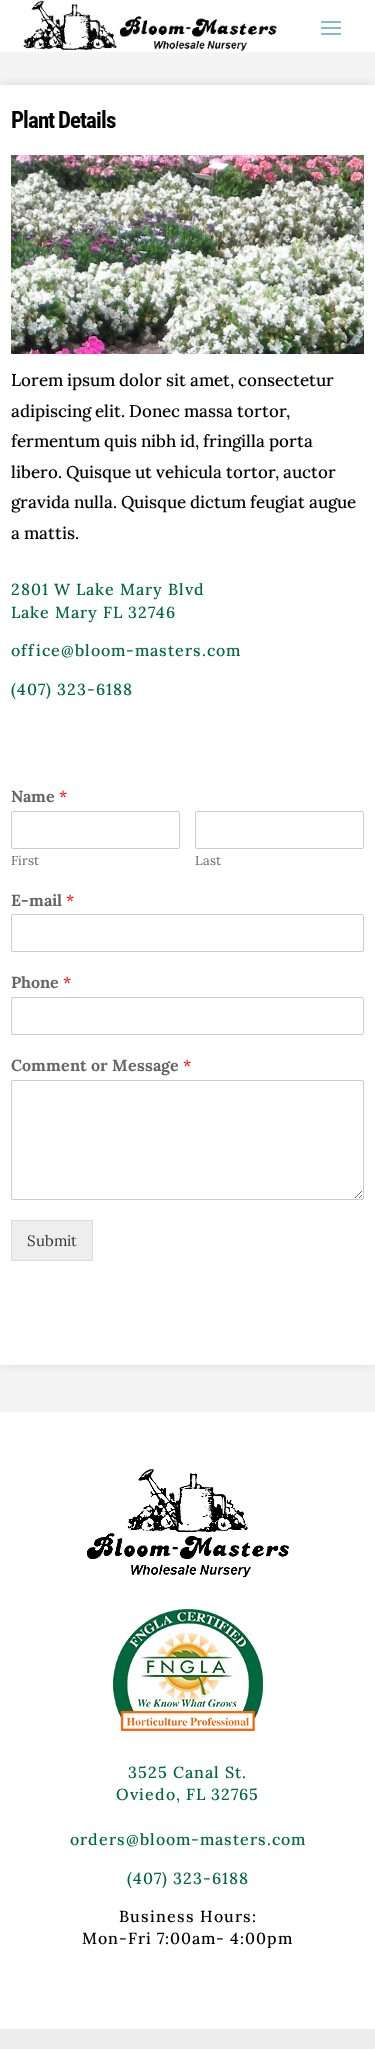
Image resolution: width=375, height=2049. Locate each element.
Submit (52, 1240)
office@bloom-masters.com (126, 650)
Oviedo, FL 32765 (187, 1794)
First (25, 861)
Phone (41, 982)
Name (39, 796)
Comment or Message (101, 1065)
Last (208, 861)
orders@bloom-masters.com (188, 1839)
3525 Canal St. (187, 1772)
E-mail (42, 900)
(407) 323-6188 (72, 689)
